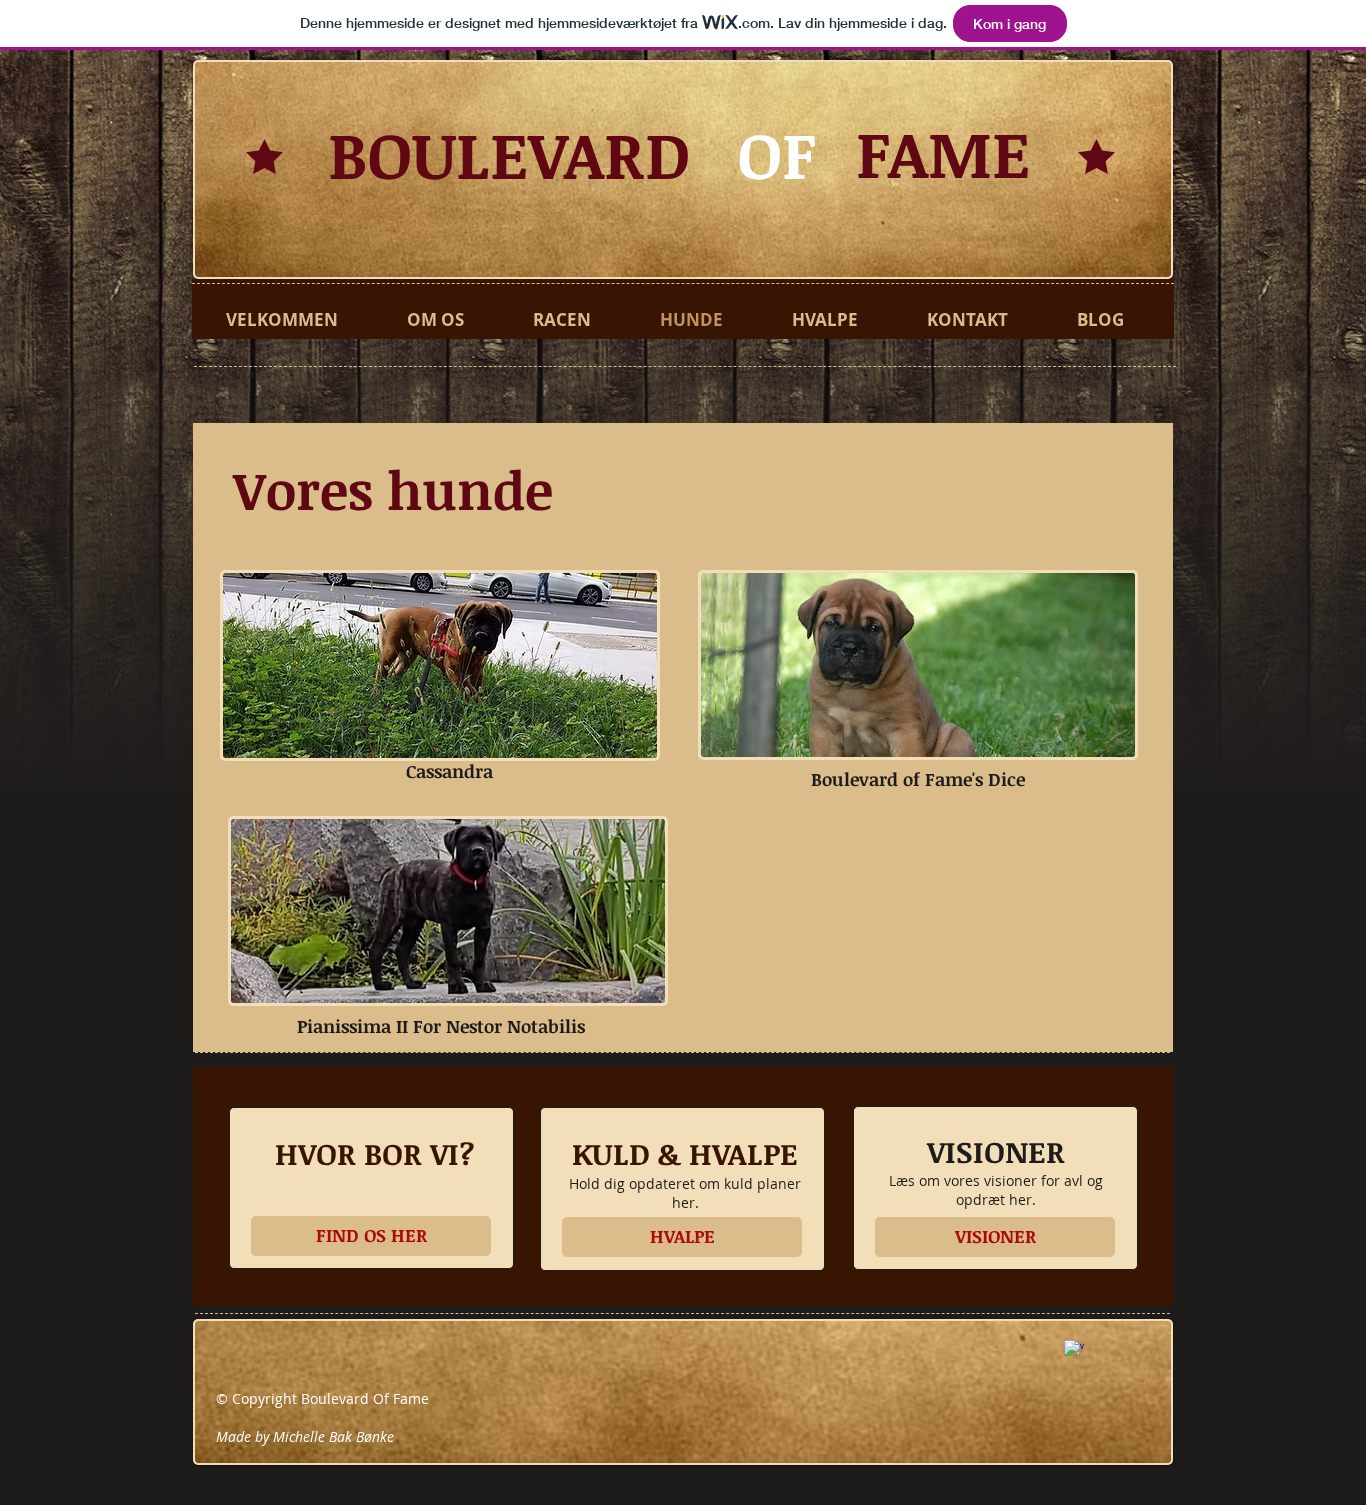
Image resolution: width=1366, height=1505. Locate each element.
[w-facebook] (1074, 1350)
